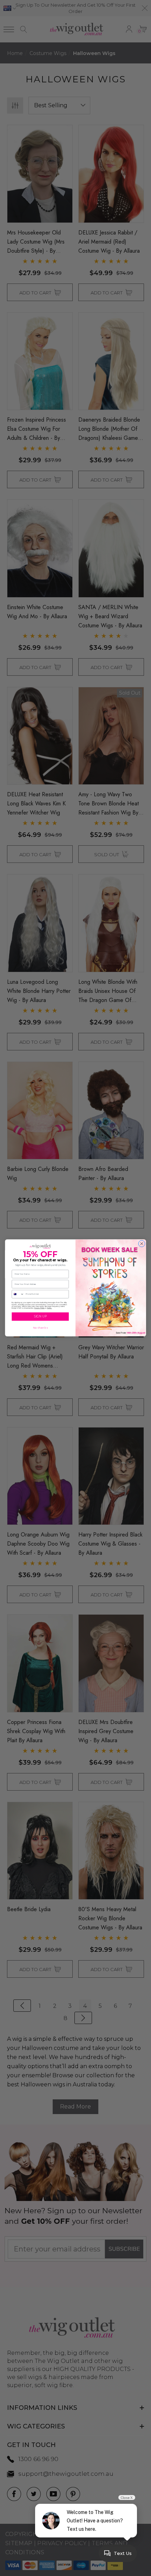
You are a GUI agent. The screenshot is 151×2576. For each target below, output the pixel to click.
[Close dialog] (142, 1244)
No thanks (40, 1328)
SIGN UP (40, 1317)
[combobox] (18, 1294)
